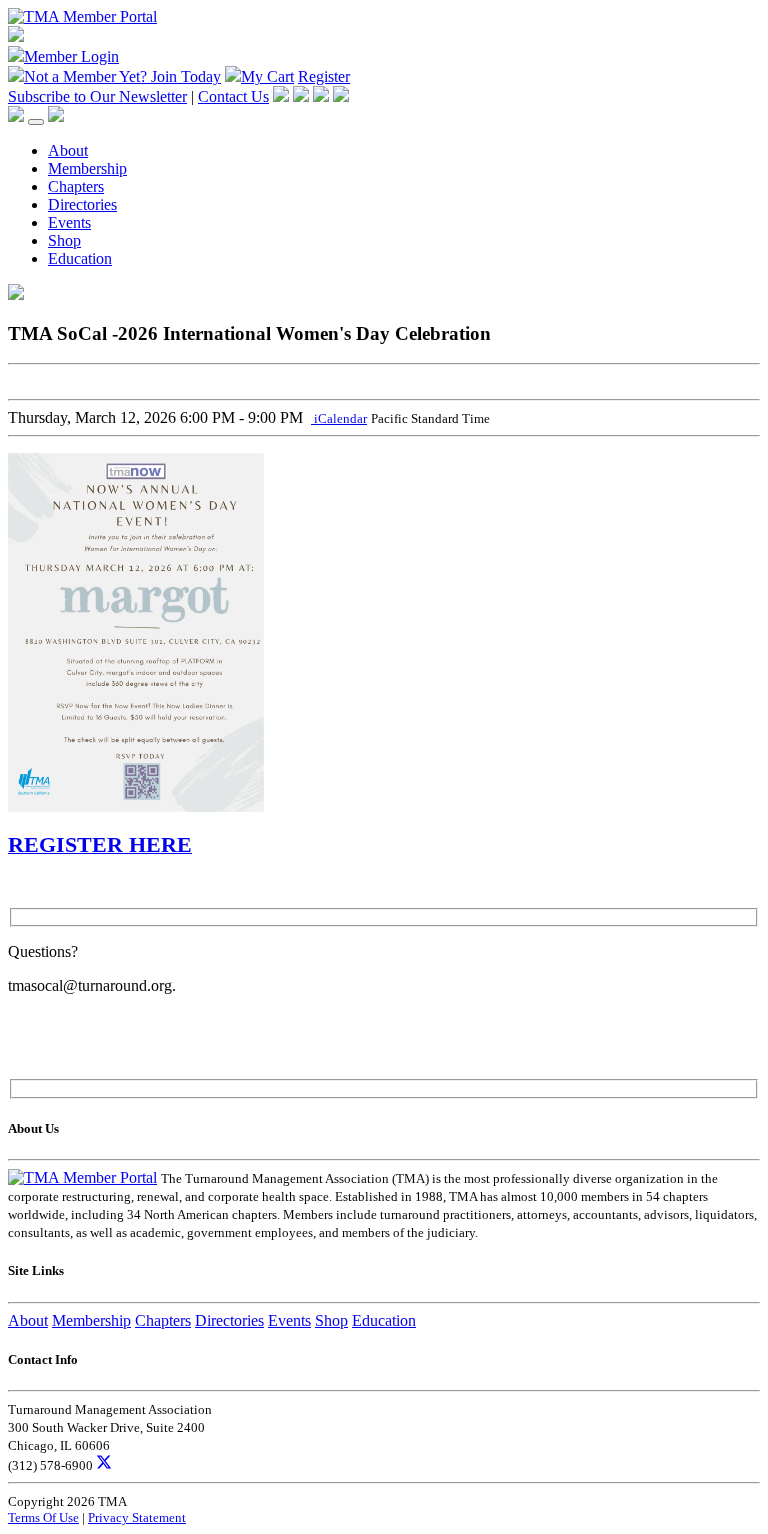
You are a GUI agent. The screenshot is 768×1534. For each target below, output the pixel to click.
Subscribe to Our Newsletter (97, 96)
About (68, 150)
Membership (87, 168)
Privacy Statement (137, 1517)
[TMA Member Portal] (82, 16)
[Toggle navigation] (36, 122)
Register (324, 76)
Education (80, 258)
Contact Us (233, 96)
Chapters (76, 186)
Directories (82, 204)
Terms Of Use (43, 1517)
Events (69, 222)
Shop (64, 240)
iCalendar (339, 418)
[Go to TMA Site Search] (56, 116)
